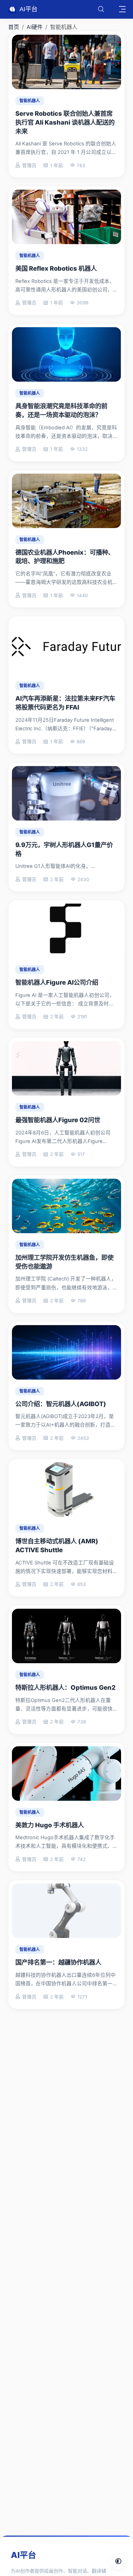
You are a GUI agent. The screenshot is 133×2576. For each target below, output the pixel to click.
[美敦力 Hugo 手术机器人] (66, 1774)
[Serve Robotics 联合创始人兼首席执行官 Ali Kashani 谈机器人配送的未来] (66, 62)
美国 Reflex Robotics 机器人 (56, 268)
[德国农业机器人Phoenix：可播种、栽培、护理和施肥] (66, 501)
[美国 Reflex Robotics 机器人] (66, 217)
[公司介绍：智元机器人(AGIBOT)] (66, 1352)
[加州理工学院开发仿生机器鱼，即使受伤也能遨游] (66, 1206)
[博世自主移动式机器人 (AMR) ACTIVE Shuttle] (66, 1490)
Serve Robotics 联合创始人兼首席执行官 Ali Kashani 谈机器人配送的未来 (65, 122)
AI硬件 (35, 27)
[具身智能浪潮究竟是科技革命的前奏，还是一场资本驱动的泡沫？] (66, 354)
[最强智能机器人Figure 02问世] (66, 1068)
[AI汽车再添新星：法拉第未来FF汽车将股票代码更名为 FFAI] (66, 647)
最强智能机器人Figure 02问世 (58, 1120)
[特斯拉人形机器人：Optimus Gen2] (66, 1636)
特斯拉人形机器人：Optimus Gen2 (65, 1687)
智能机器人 (30, 101)
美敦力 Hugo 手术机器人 (50, 1825)
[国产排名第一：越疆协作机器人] (66, 1911)
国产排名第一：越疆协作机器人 (58, 1962)
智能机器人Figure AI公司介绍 (57, 982)
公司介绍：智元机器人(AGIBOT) (61, 1404)
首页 (14, 27)
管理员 (29, 165)
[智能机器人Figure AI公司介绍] (66, 931)
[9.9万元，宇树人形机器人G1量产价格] (66, 793)
